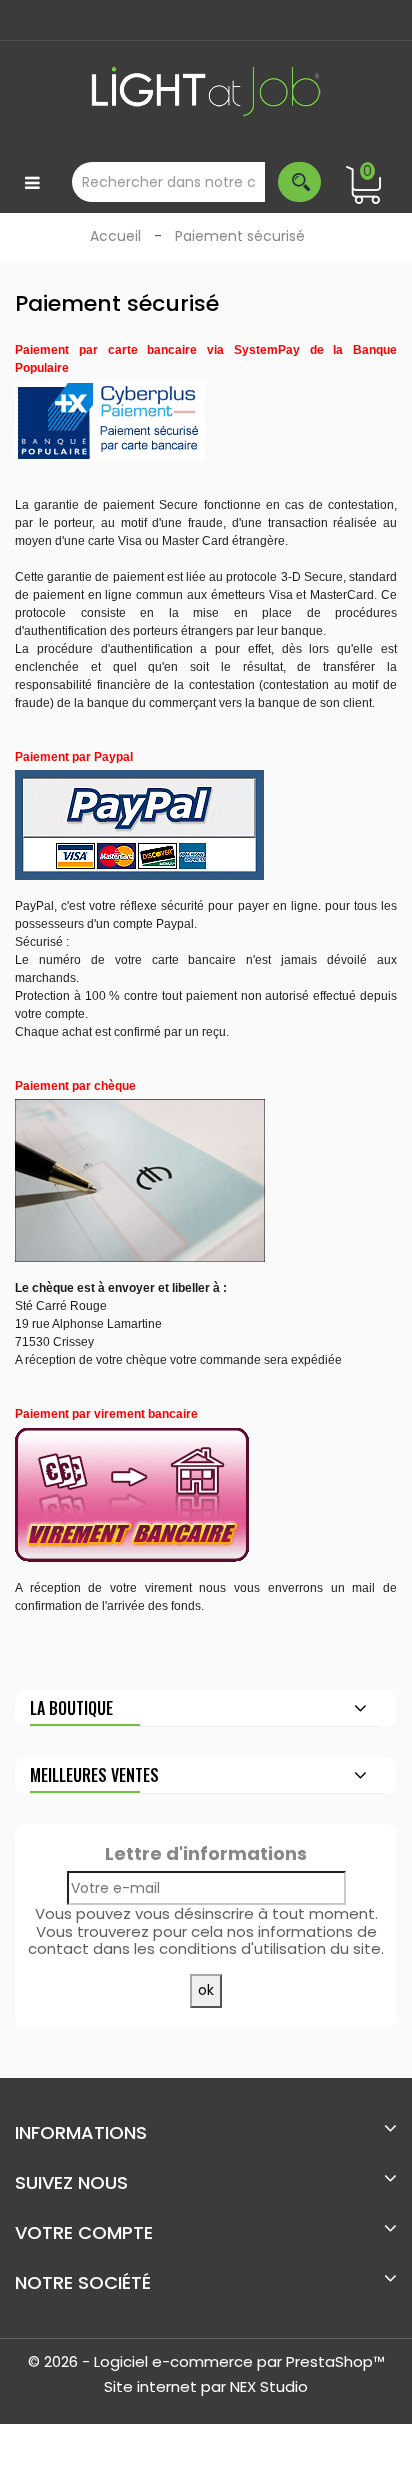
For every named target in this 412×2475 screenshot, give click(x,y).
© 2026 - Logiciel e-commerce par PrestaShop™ (206, 2361)
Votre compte (84, 2232)
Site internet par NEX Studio (206, 2386)
